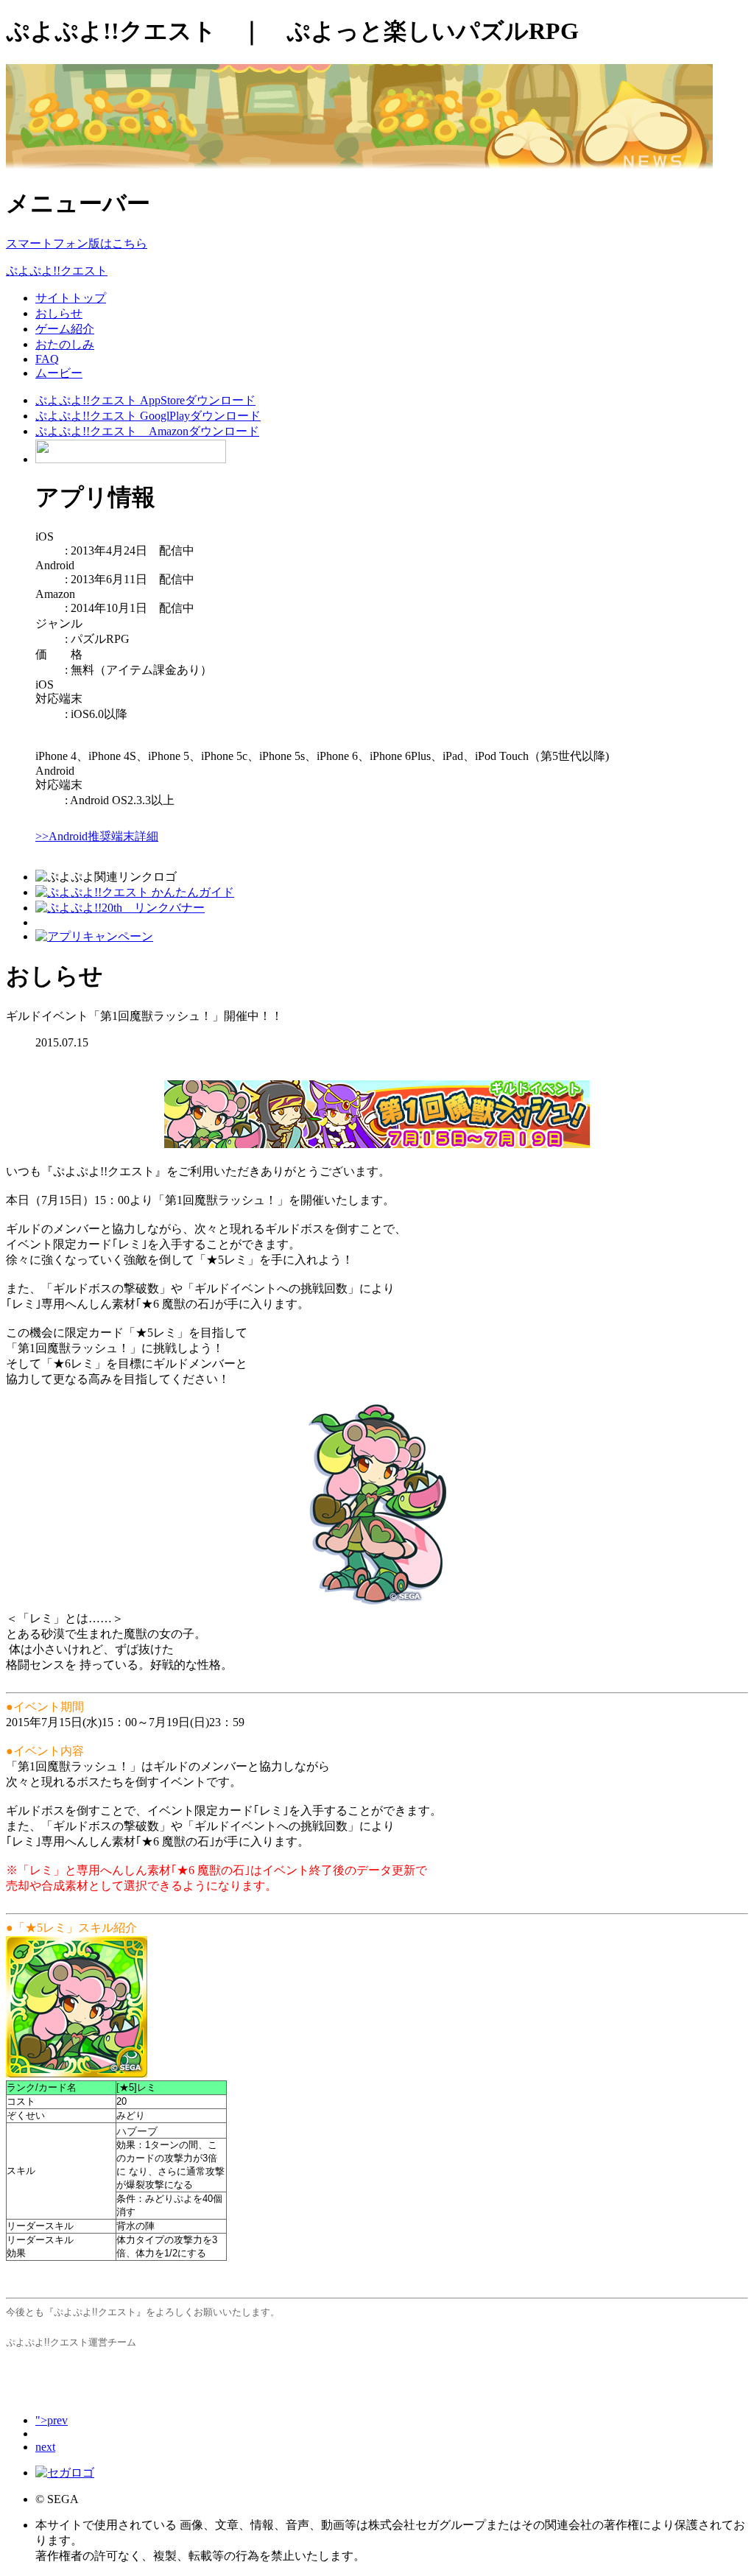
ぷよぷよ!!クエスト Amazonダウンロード (147, 431)
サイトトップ (71, 298)
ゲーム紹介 (65, 329)
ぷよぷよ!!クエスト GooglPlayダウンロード (148, 416)
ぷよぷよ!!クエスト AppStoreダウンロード (145, 400)
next (45, 2447)
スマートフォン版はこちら (77, 243)
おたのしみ (65, 344)
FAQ (47, 359)
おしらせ (59, 313)
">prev (52, 2420)
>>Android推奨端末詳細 (97, 836)
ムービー (59, 373)
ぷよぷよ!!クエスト (57, 271)
